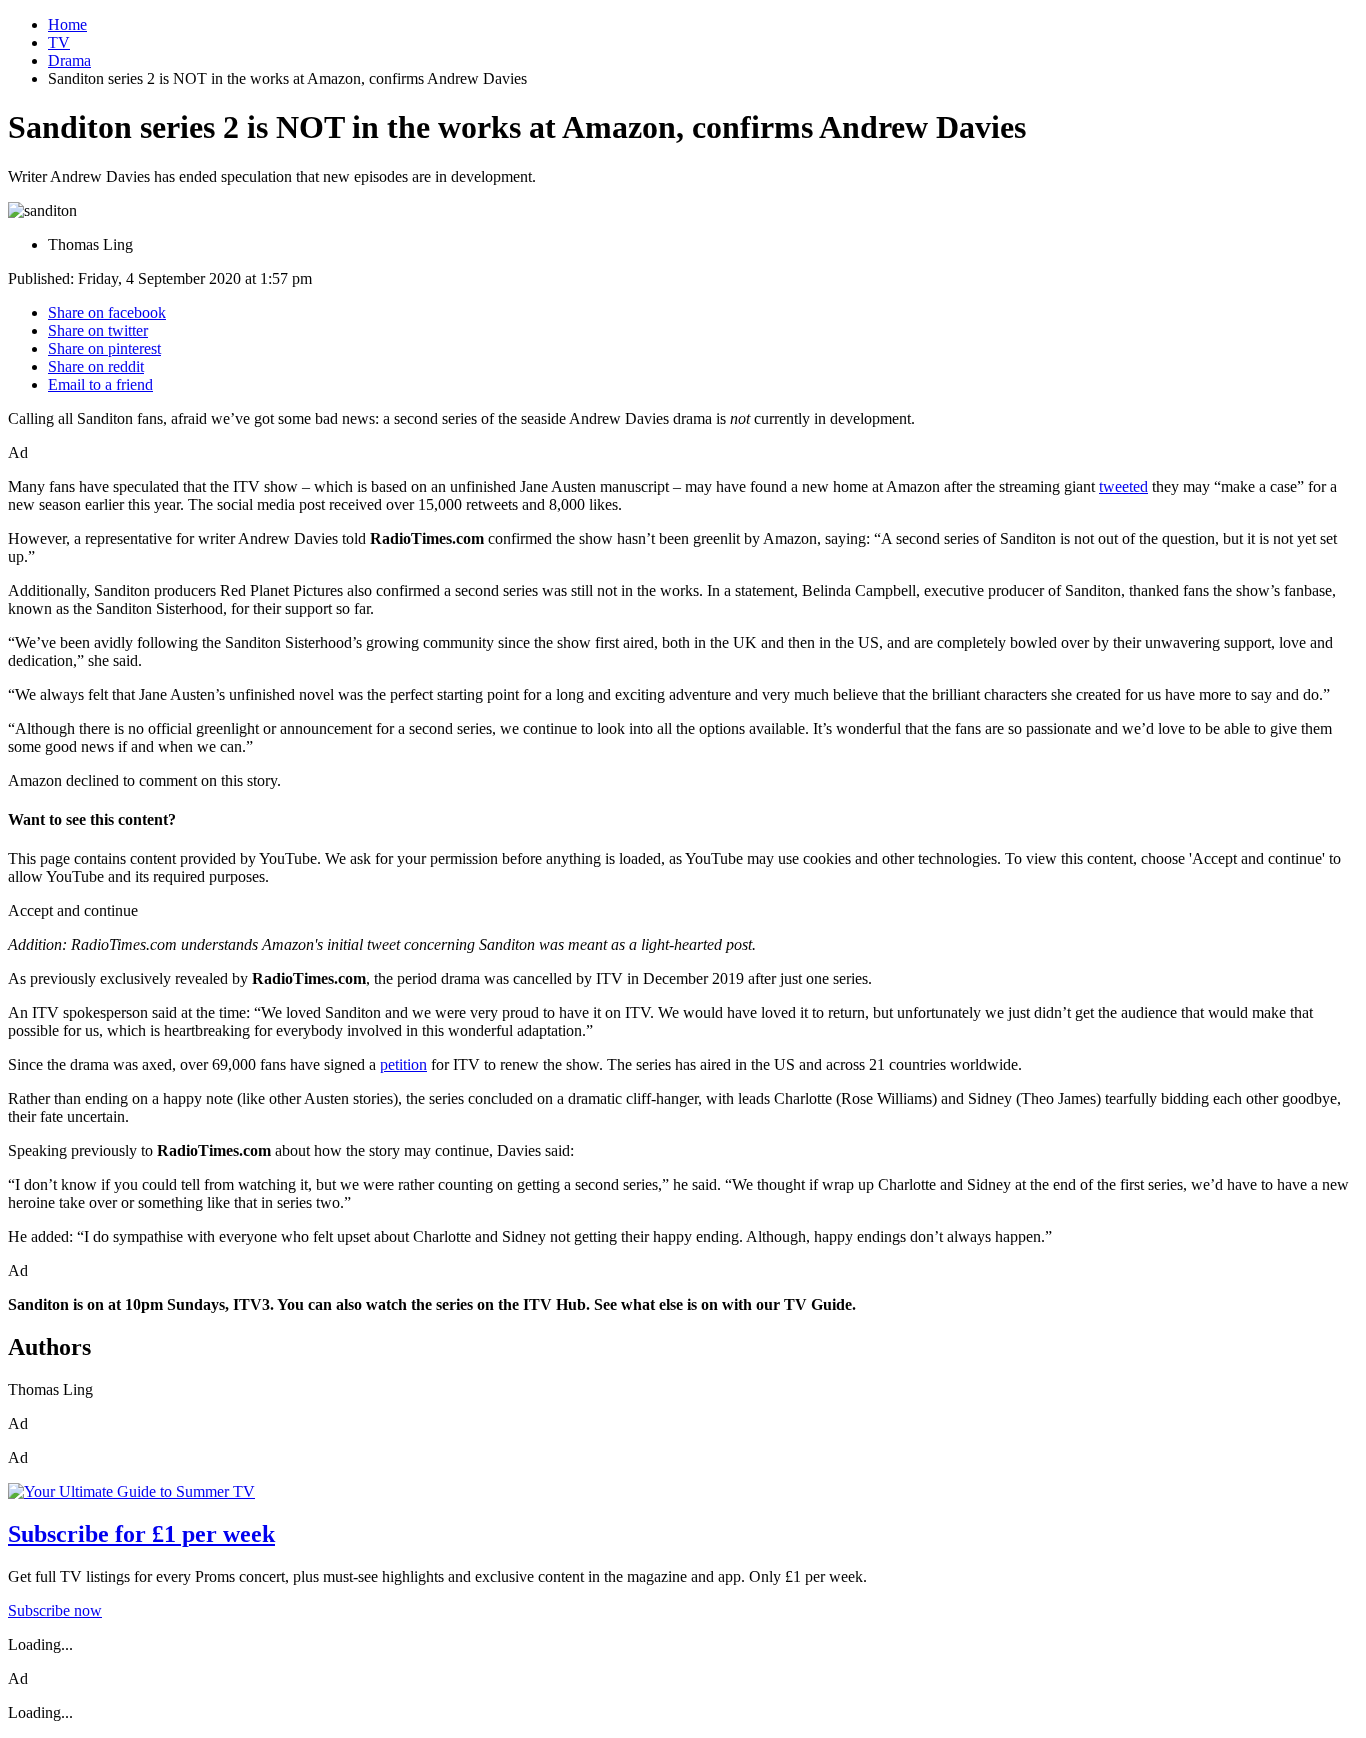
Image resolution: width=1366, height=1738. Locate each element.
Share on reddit (96, 366)
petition (403, 1064)
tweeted (1123, 486)
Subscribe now (55, 1610)
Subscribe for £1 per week (141, 1534)
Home (67, 24)
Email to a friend (100, 384)
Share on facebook (107, 312)
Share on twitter (98, 330)
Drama (69, 60)
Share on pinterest (104, 348)
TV (59, 42)
